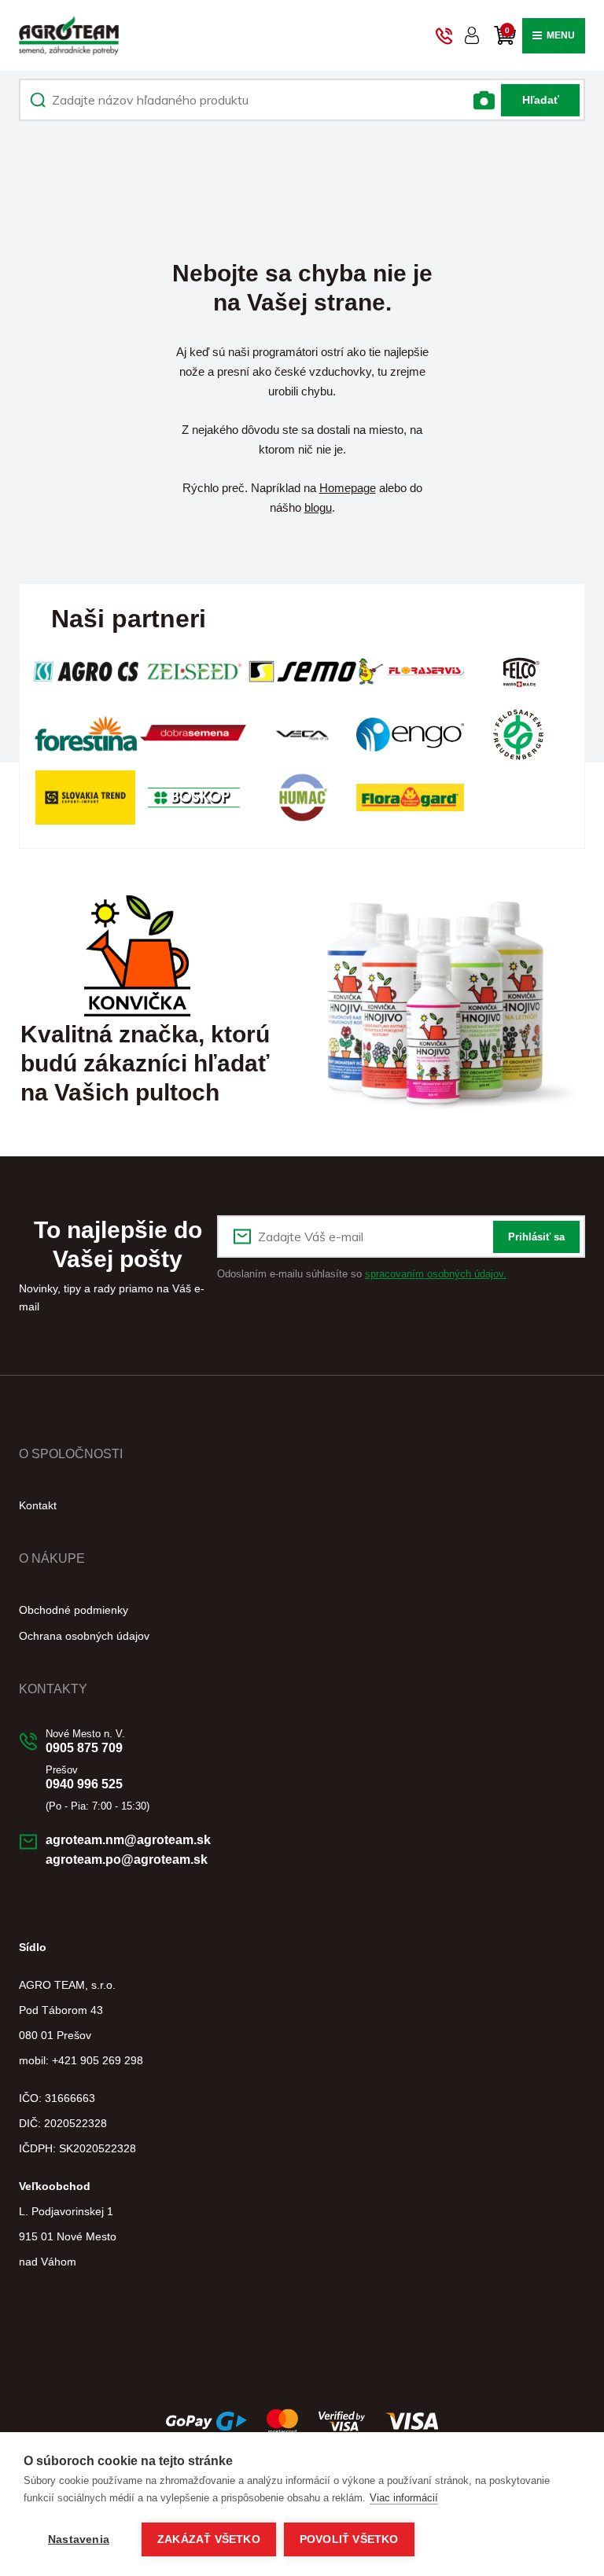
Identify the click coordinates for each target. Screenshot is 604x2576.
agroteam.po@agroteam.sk (127, 1859)
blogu (318, 507)
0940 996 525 (84, 1784)
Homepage (348, 488)
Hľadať (541, 100)
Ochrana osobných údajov (84, 1636)
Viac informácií (404, 2498)
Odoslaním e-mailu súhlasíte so (362, 1274)
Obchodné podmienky (74, 1610)
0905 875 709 (84, 1748)
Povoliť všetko (349, 2539)
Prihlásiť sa (536, 1237)
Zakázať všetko (209, 2539)
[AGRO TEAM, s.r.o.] (69, 35)
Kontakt (38, 1505)
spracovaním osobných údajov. (436, 1274)
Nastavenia (79, 2539)
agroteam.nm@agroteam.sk (128, 1840)
